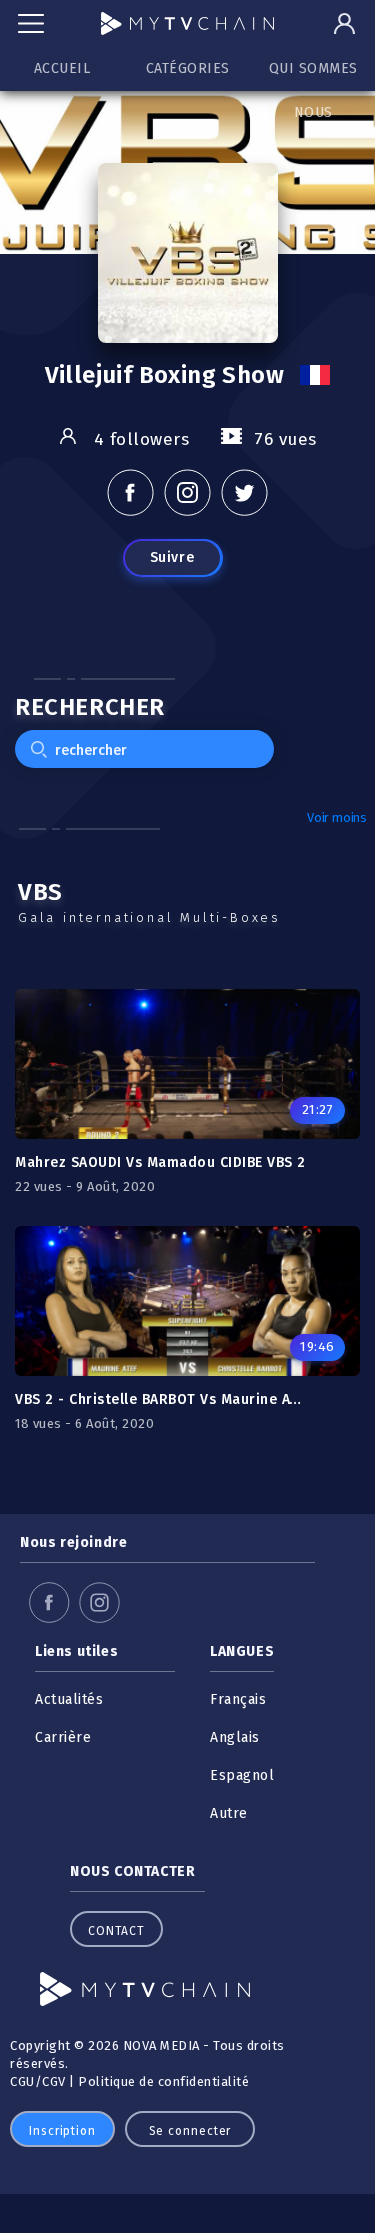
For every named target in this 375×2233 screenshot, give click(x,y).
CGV (54, 2081)
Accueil (62, 68)
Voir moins (337, 817)
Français (238, 1699)
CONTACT (116, 1931)
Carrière (63, 1737)
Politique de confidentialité (163, 2081)
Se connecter (190, 2131)
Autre (229, 1813)
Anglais (235, 1737)
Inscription (62, 2131)
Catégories (188, 68)
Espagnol (242, 1775)
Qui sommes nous (313, 75)
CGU (22, 2081)
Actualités (69, 1699)
